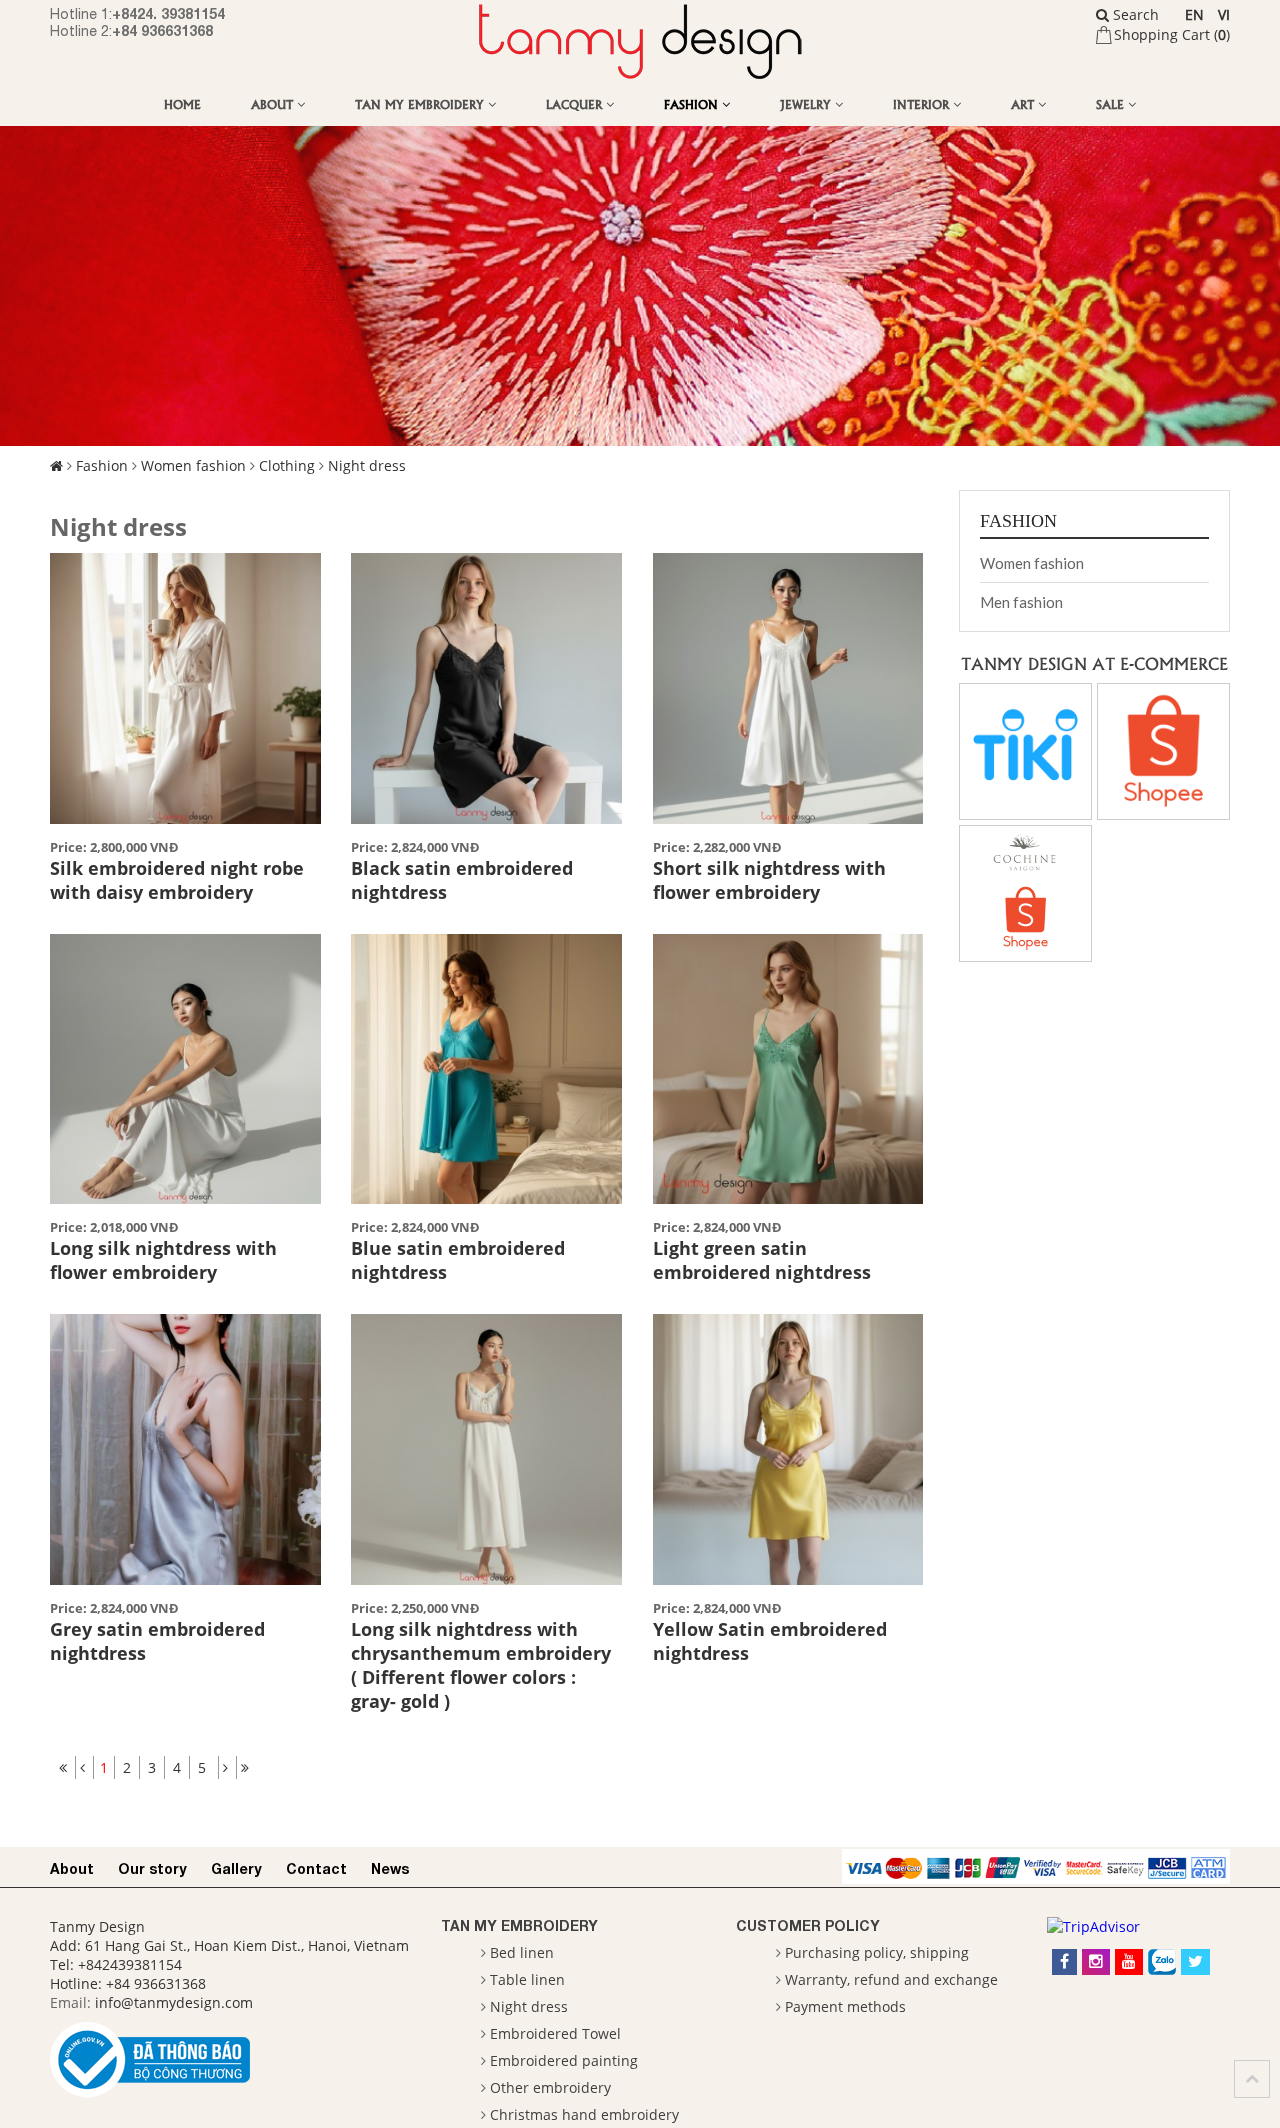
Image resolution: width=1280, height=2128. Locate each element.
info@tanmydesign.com (174, 2002)
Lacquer (576, 103)
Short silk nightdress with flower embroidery (769, 880)
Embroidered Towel (555, 2033)
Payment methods (845, 2006)
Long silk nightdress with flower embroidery (163, 1260)
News (390, 1868)
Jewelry (807, 103)
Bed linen (522, 1952)
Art (1024, 103)
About (274, 103)
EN (1194, 14)
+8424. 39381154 (168, 13)
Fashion (693, 103)
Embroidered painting (564, 2060)
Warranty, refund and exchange (891, 1979)
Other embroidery (550, 2087)
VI (1224, 14)
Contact (316, 1868)
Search (1134, 14)
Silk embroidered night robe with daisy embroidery (177, 880)
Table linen (527, 1979)
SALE (1112, 103)
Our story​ (152, 1868)
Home (182, 103)
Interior (923, 103)
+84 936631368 (162, 30)
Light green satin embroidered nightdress (762, 1260)
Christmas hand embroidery (584, 2114)
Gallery (236, 1868)
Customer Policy (808, 1925)
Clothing (287, 465)
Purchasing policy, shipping (877, 1952)
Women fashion (193, 465)
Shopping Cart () (1172, 34)
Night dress (367, 465)
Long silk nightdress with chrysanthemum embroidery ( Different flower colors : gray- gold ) (481, 1665)
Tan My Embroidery (421, 103)
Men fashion (1021, 602)
